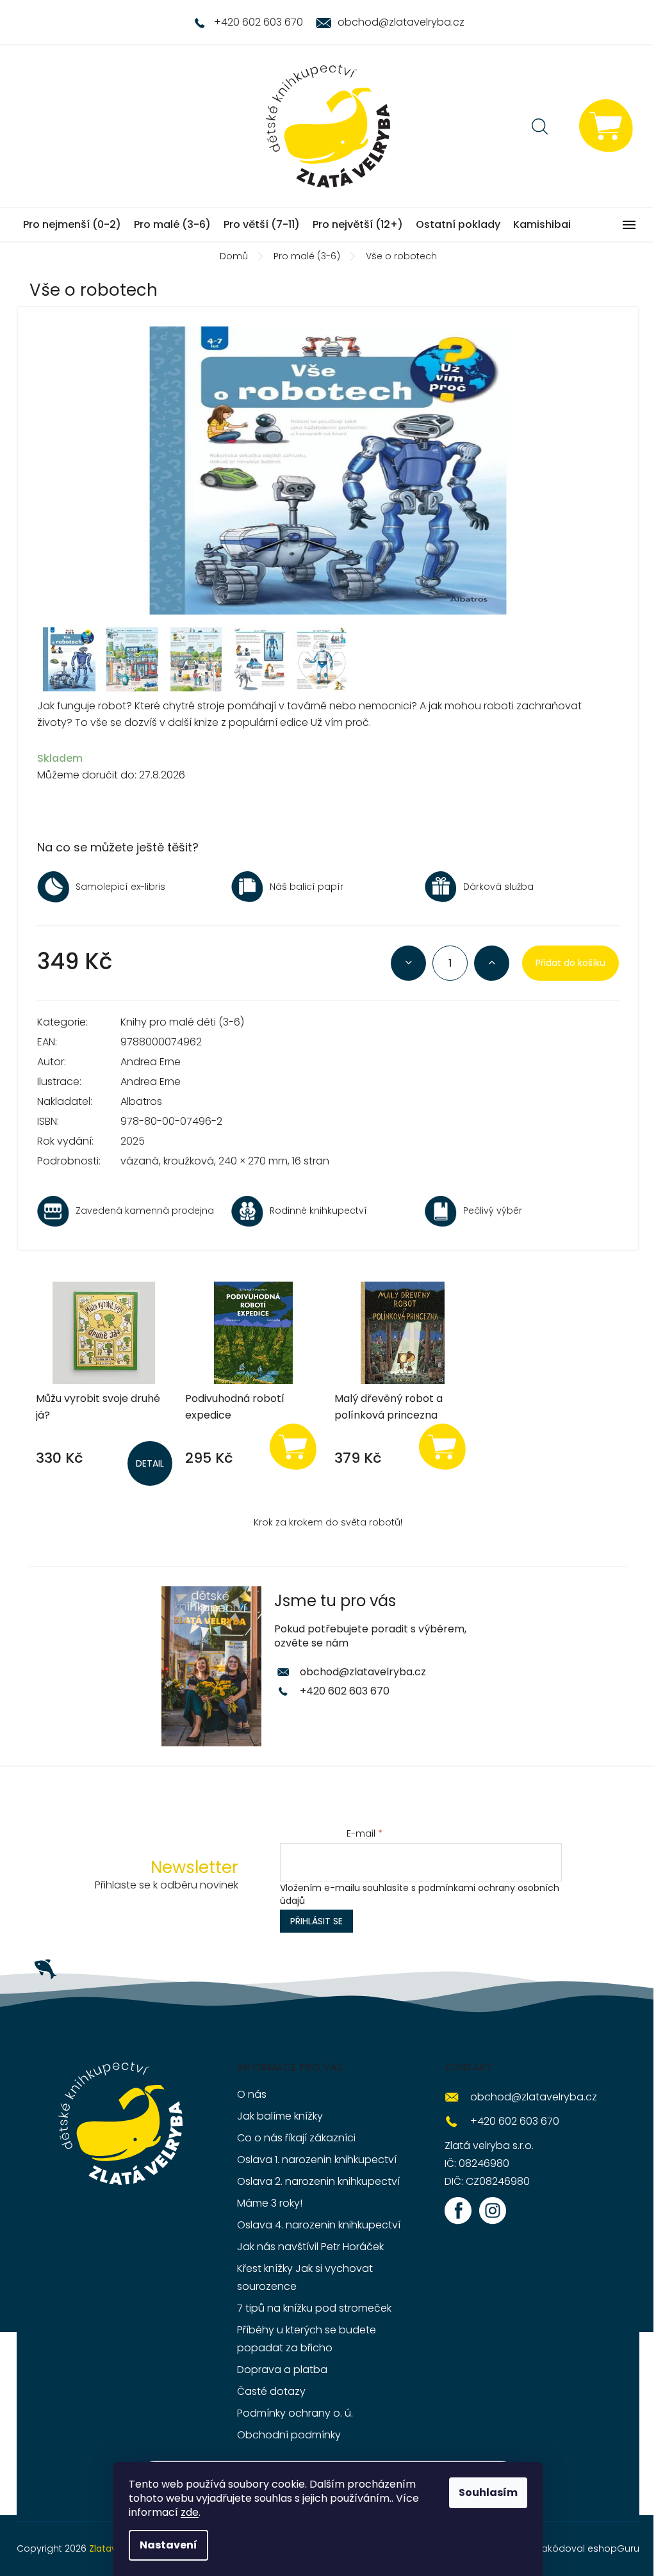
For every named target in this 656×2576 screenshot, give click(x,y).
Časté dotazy (271, 2391)
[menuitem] (72, 225)
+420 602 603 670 (345, 1691)
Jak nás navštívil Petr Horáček (310, 2247)
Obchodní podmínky (289, 2435)
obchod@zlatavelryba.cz (363, 1672)
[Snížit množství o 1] (408, 963)
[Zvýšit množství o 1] (492, 963)
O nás (252, 2094)
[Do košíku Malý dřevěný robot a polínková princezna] (442, 1446)
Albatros (141, 1101)
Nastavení (168, 2545)
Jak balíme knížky (280, 2116)
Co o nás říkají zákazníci (296, 2138)
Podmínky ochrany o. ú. (295, 2413)
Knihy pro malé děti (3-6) (182, 1022)
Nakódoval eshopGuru (587, 2548)
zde (190, 2512)
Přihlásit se (316, 1921)
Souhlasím (488, 2492)
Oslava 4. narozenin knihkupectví (319, 2225)
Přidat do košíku (570, 963)
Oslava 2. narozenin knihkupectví (318, 2181)
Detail (150, 1463)
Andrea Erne (151, 1062)
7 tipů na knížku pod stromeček (314, 2308)
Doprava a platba (282, 2370)
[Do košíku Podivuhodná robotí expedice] (293, 1446)
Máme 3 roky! (270, 2203)
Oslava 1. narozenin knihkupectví (317, 2160)
